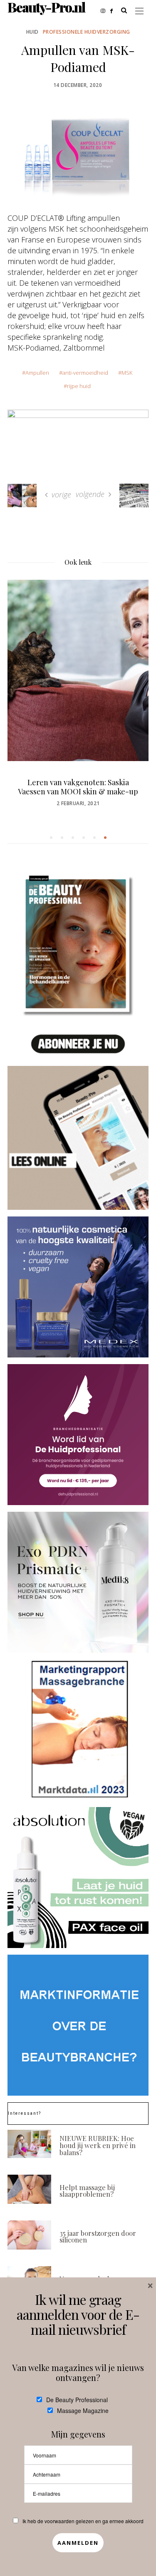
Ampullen (37, 373)
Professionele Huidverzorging (87, 32)
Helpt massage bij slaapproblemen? (87, 2191)
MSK (127, 373)
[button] (51, 838)
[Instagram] (105, 10)
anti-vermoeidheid (85, 373)
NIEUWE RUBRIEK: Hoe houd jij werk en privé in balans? (98, 2145)
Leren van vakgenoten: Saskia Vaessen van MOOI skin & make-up (78, 787)
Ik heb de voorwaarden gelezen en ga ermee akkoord (83, 2521)
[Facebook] (114, 10)
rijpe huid (79, 386)
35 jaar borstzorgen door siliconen (98, 2236)
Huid (32, 32)
